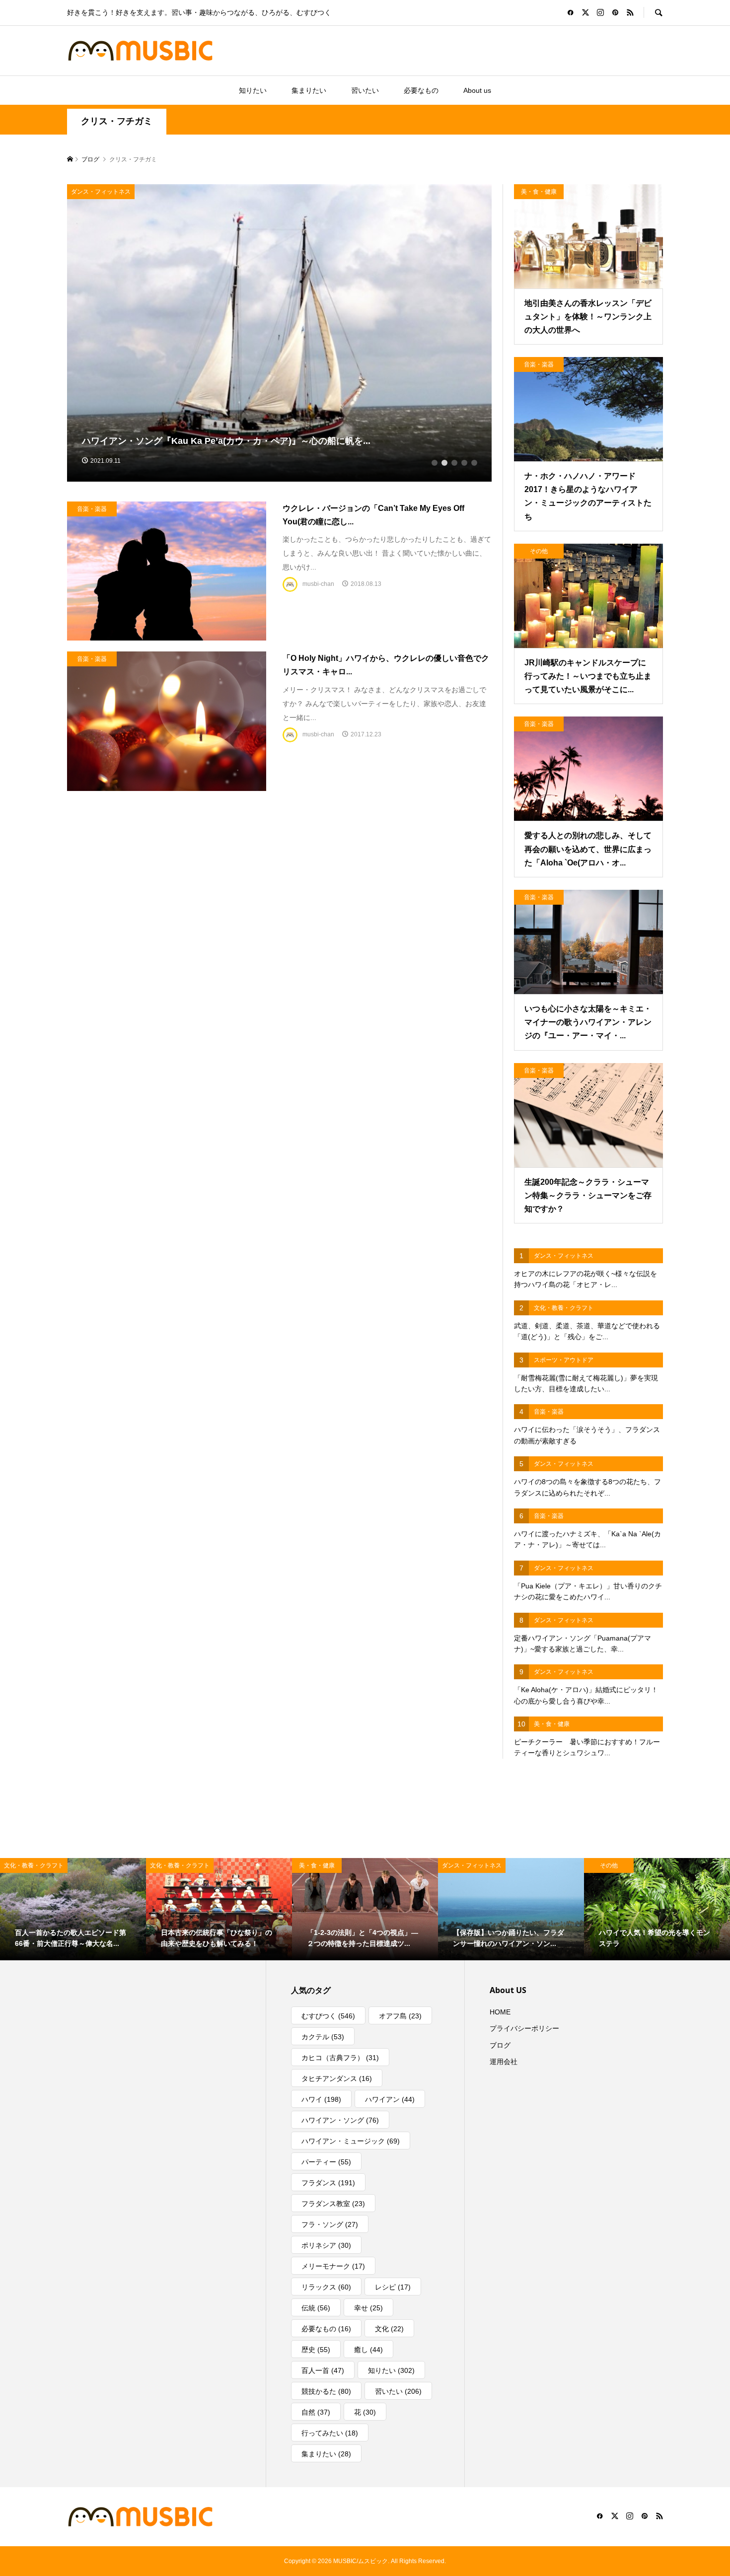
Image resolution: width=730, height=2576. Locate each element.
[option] (280, 333)
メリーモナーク (333, 2266)
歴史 (316, 2350)
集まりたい (309, 90)
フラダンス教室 (333, 2204)
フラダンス (328, 2183)
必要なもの (421, 90)
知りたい (253, 90)
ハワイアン (390, 2099)
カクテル (323, 2037)
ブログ (500, 2045)
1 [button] (435, 463)
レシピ (393, 2287)
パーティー (326, 2162)
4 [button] (464, 463)
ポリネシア (326, 2245)
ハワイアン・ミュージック (351, 2141)
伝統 (316, 2308)
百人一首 (323, 2370)
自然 (316, 2412)
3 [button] (454, 463)
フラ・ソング (330, 2224)
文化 (389, 2329)
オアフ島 (400, 2016)
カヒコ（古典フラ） (340, 2058)
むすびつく (328, 2016)
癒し (368, 2350)
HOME (500, 2012)
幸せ (368, 2308)
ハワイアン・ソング (340, 2120)
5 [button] (474, 463)
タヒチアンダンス (337, 2078)
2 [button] (444, 463)
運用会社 (504, 2062)
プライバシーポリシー (524, 2028)
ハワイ (321, 2099)
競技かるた (326, 2391)
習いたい (365, 90)
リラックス (326, 2287)
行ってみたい (330, 2433)
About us (477, 90)
